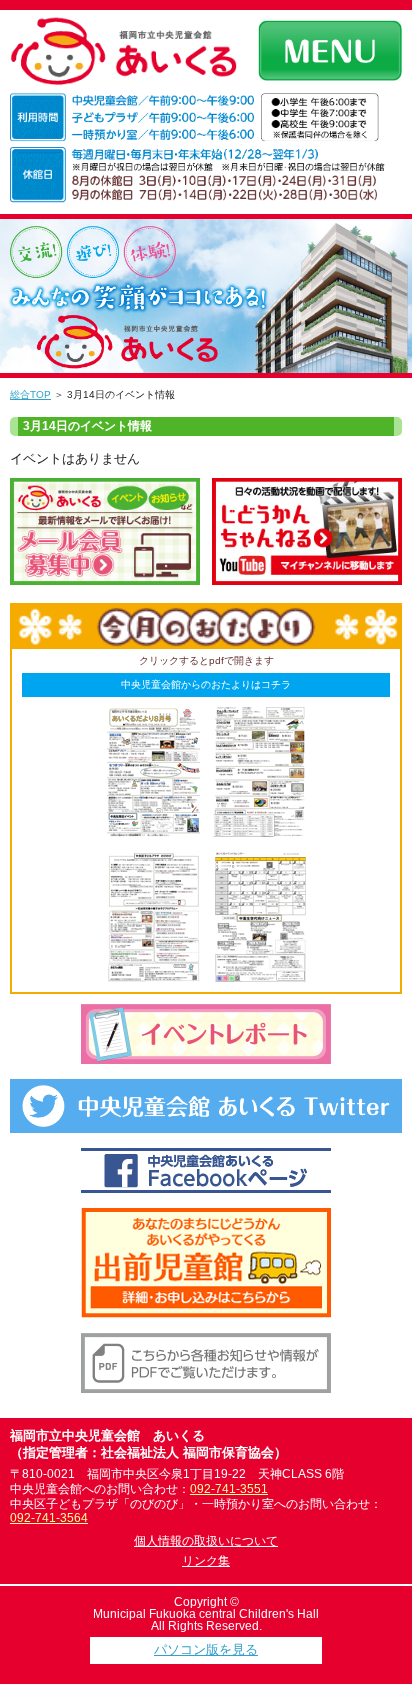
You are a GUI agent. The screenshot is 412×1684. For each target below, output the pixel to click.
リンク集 (206, 1561)
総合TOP (30, 394)
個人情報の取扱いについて (206, 1541)
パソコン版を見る (206, 1649)
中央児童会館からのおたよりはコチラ (206, 684)
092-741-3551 (229, 1489)
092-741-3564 (49, 1518)
